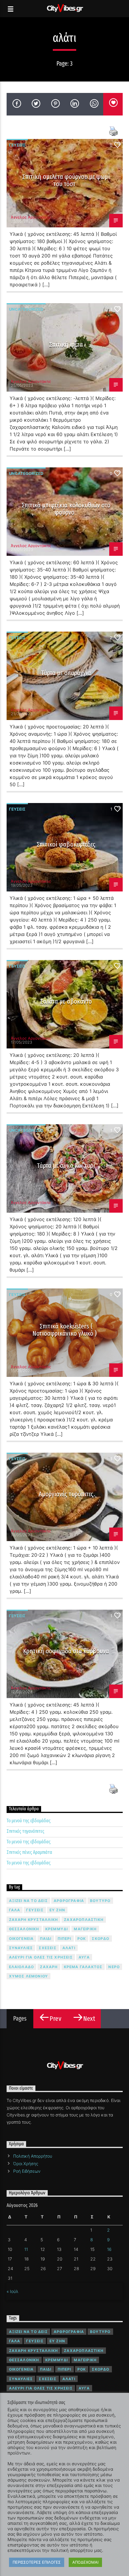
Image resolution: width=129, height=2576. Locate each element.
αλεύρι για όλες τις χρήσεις (41, 1957)
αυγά (84, 1957)
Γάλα (15, 1910)
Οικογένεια (21, 1939)
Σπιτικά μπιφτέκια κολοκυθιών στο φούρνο (66, 509)
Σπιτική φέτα (66, 345)
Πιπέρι (64, 1939)
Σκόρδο (100, 1939)
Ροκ (82, 1939)
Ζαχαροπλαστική (84, 1920)
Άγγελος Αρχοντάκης (31, 217)
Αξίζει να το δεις (28, 1901)
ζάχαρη (49, 1967)
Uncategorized (26, 309)
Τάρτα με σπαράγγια (66, 673)
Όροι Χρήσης (26, 2164)
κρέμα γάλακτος (83, 1967)
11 (26, 2249)
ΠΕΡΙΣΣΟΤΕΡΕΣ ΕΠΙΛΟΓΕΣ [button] (37, 2562)
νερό (114, 1967)
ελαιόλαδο (22, 1967)
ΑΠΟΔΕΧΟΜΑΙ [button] (85, 2562)
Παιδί (46, 1939)
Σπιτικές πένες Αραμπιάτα (29, 1852)
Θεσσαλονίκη (24, 1929)
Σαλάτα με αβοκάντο (66, 1001)
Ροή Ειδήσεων (27, 2171)
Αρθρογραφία (69, 1901)
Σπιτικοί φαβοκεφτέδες (66, 844)
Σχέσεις (47, 1948)
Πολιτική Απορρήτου (33, 2156)
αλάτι (69, 1948)
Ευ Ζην (57, 1910)
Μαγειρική (85, 1929)
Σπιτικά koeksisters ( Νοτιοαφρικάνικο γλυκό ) (64, 1330)
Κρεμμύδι (57, 1929)
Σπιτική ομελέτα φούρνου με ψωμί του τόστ (66, 180)
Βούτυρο (100, 1901)
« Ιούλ (12, 2291)
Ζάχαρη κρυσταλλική (34, 1920)
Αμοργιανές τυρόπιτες (66, 1494)
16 (109, 2249)
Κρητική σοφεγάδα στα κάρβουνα (66, 1651)
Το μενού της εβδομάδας (29, 1821)
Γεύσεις (17, 145)
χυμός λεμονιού (29, 1976)
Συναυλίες (21, 1948)
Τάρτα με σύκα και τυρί (66, 1166)
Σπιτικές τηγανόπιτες (25, 1831)
